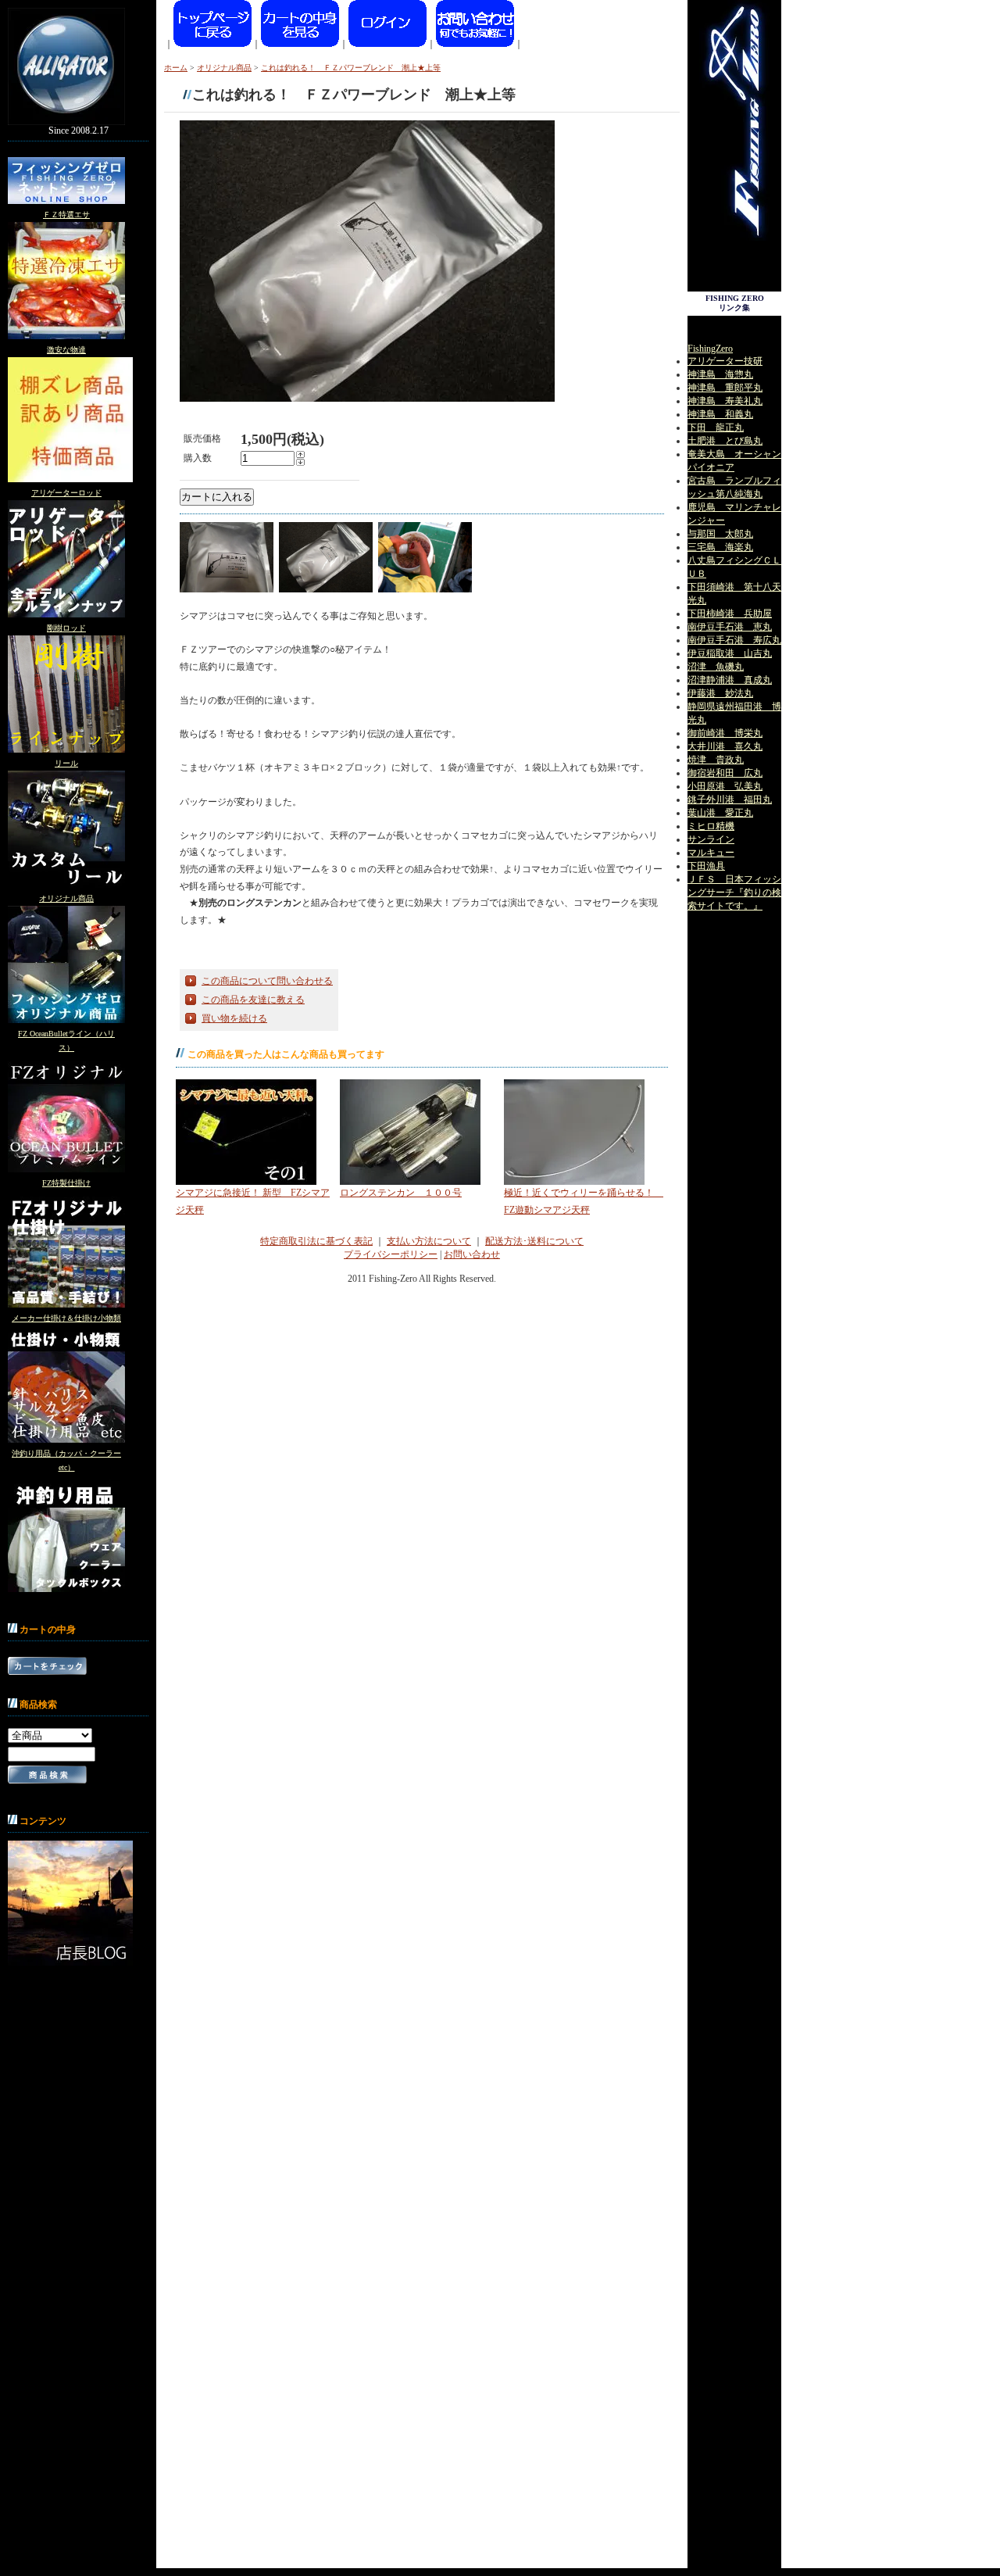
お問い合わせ (472, 1254)
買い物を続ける (234, 1018)
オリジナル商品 (66, 898)
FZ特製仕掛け (66, 1183)
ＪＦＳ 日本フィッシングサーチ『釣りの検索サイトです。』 (734, 893)
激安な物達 (66, 350)
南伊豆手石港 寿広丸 (734, 640)
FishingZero (710, 349)
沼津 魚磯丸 (716, 667)
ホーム (176, 68)
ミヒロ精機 (711, 826)
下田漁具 (706, 866)
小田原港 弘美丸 (725, 786)
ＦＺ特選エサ (66, 215)
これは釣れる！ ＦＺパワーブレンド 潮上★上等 (351, 68)
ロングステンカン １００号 (401, 1193)
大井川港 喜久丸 (725, 746)
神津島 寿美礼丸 (725, 401)
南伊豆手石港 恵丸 (730, 627)
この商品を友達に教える (253, 1000)
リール (66, 763)
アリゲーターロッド (66, 493)
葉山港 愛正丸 (720, 813)
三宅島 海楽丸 (720, 547)
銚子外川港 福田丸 (730, 800)
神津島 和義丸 (720, 414)
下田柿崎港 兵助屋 (730, 614)
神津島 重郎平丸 (725, 388)
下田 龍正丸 (716, 428)
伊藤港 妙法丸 (720, 693)
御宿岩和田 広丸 (725, 773)
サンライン (711, 839)
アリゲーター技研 (725, 361)
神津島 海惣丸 (720, 374)
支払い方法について (429, 1241)
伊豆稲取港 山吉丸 (730, 653)
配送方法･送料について (534, 1241)
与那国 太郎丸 (720, 534)
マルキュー (711, 853)
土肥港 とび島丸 (725, 441)
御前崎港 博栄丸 (725, 733)
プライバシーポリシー (391, 1254)
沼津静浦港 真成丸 (730, 680)
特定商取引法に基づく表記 (316, 1241)
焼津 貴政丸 (716, 760)
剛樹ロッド (66, 628)
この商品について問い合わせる (267, 981)
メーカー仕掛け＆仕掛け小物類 (66, 1318)
